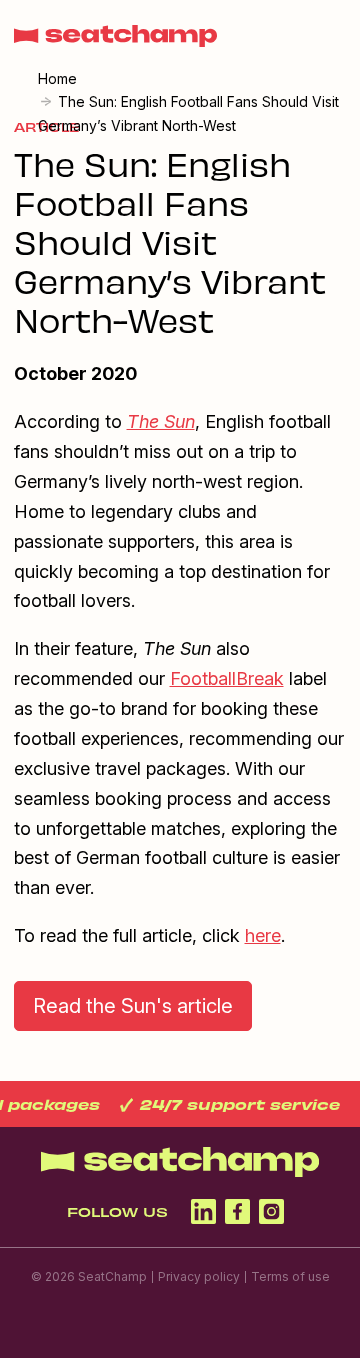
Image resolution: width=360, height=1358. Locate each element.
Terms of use (290, 1276)
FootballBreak (227, 678)
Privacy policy (199, 1276)
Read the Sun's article (133, 1005)
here (263, 935)
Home (57, 78)
